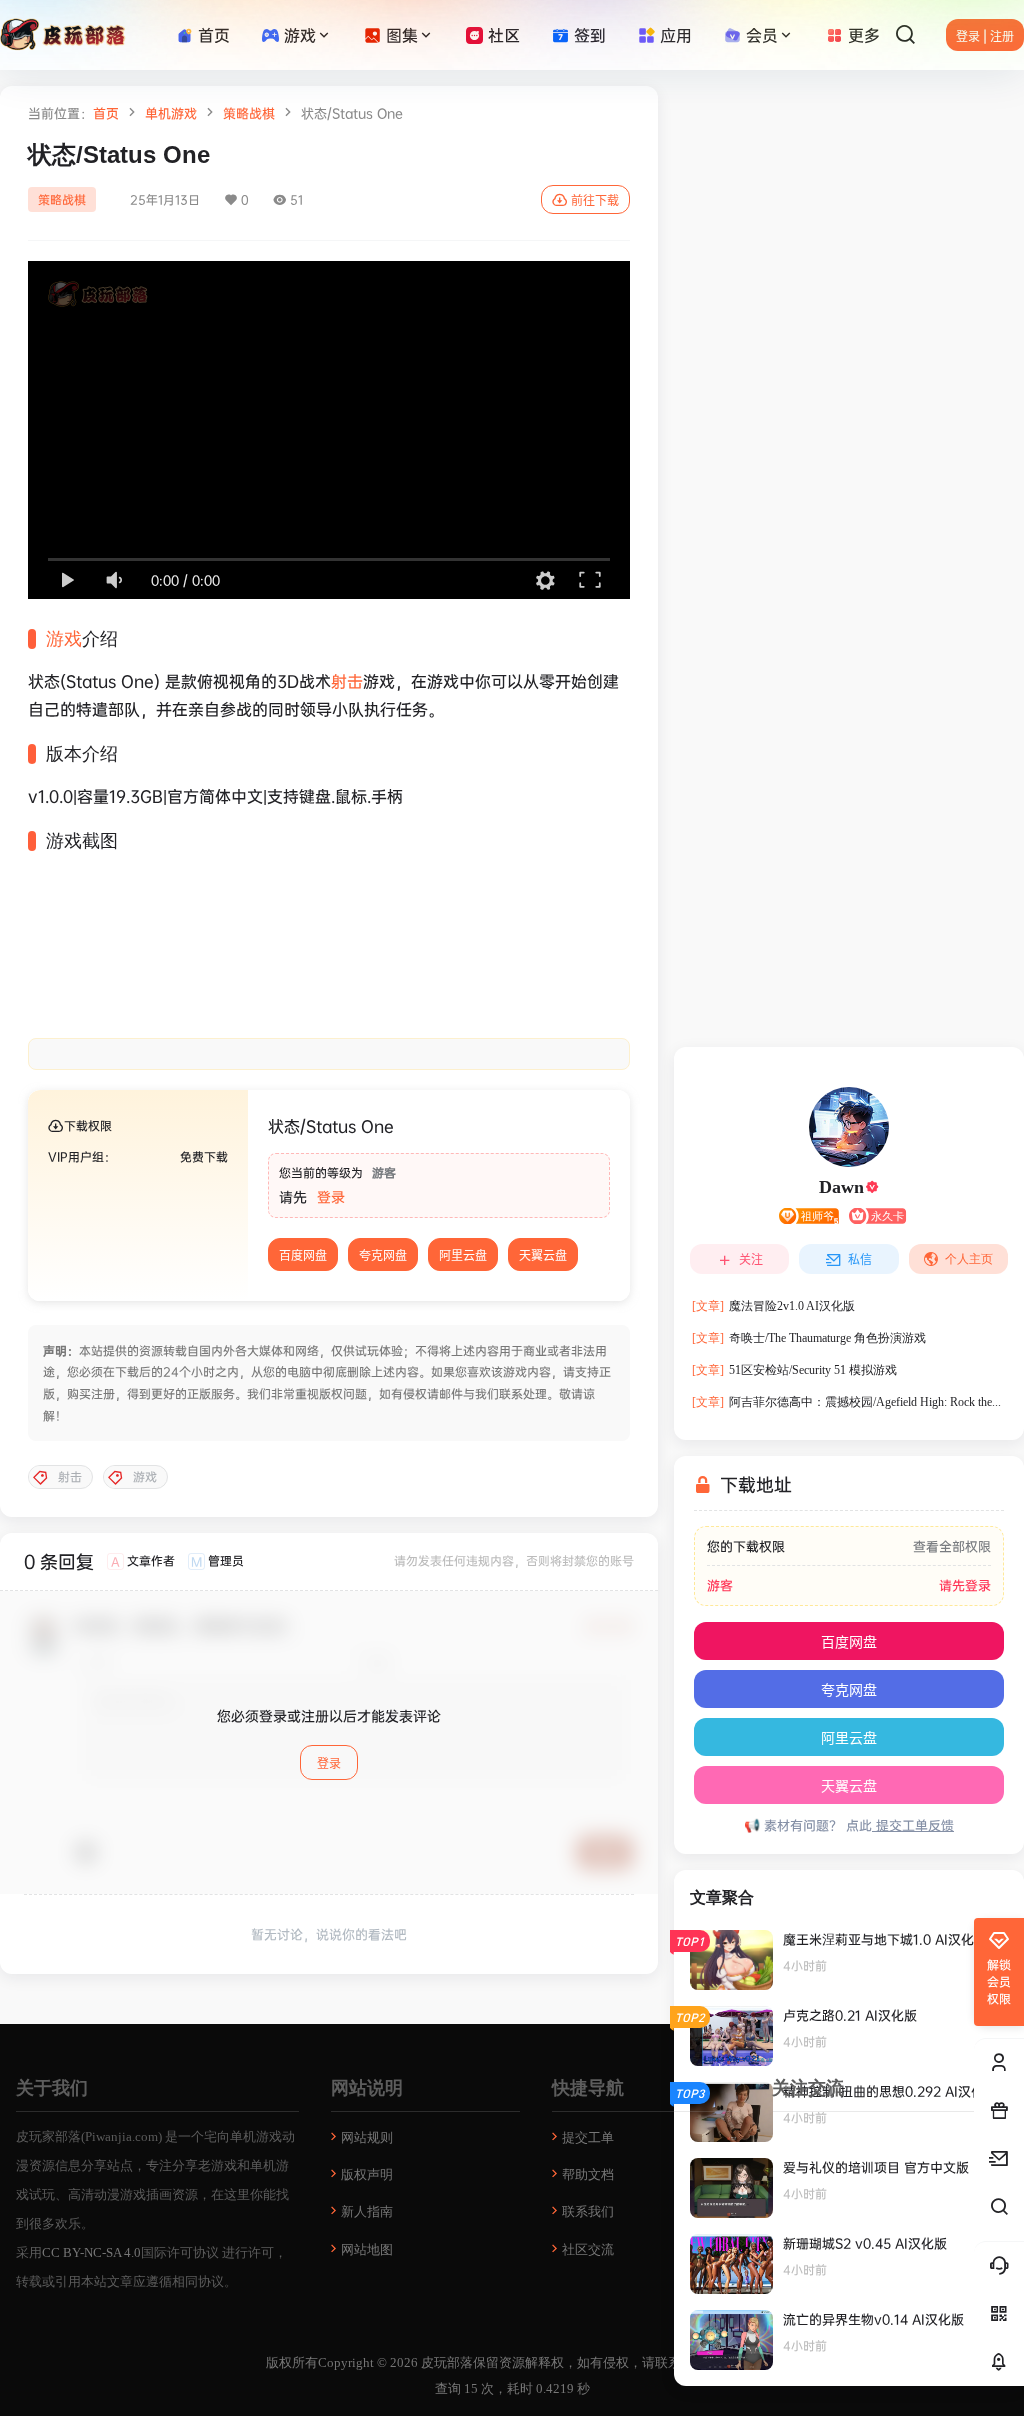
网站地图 (367, 2249)
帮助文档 (588, 2174)
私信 (860, 1259)
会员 (762, 35)
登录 (331, 1196)
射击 (347, 681)
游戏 (300, 35)
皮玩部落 (445, 2362)
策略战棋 (249, 113)
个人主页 (969, 1259)
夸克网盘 (383, 1255)
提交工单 (588, 2137)
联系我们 (588, 2211)
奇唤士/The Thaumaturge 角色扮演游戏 (809, 1338)
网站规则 (367, 2137)
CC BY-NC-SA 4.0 (91, 2252)
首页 (106, 113)
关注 (751, 1259)
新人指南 (367, 2211)
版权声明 (367, 2174)
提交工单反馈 (913, 1825)
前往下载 (595, 200)
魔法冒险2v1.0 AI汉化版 (773, 1306)
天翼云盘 (543, 1255)
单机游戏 (171, 113)
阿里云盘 (463, 1255)
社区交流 (588, 2249)
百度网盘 (303, 1255)
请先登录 (965, 1585)
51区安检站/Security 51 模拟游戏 (794, 1370)
